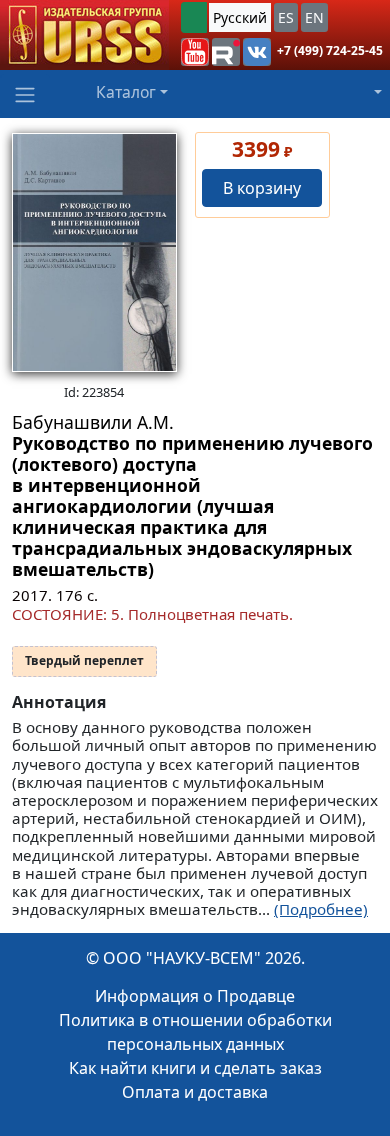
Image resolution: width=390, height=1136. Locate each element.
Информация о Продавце (195, 996)
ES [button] (286, 17)
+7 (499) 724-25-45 (330, 50)
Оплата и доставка (195, 1092)
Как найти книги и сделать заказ (195, 1068)
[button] (195, 52)
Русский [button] (240, 17)
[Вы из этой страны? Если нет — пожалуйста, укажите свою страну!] (194, 17)
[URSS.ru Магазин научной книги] (84, 35)
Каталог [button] (126, 92)
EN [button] (314, 17)
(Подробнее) (321, 909)
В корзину (262, 188)
